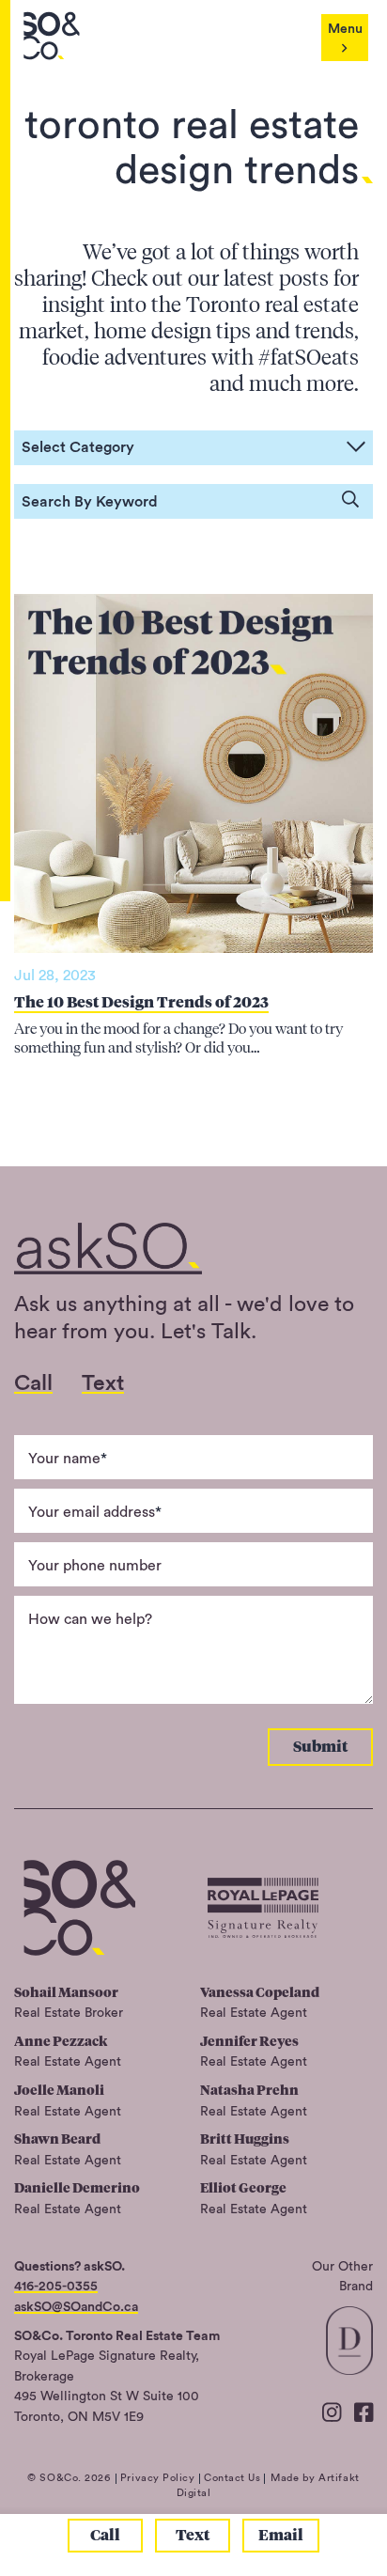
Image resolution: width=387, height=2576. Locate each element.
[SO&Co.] (52, 37)
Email (281, 2535)
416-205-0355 (56, 2286)
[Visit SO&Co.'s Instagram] (332, 2413)
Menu (345, 29)
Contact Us (232, 2478)
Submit (320, 1747)
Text (193, 2535)
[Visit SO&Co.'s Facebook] (364, 2413)
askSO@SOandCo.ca (76, 2307)
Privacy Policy (158, 2478)
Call (105, 2535)
